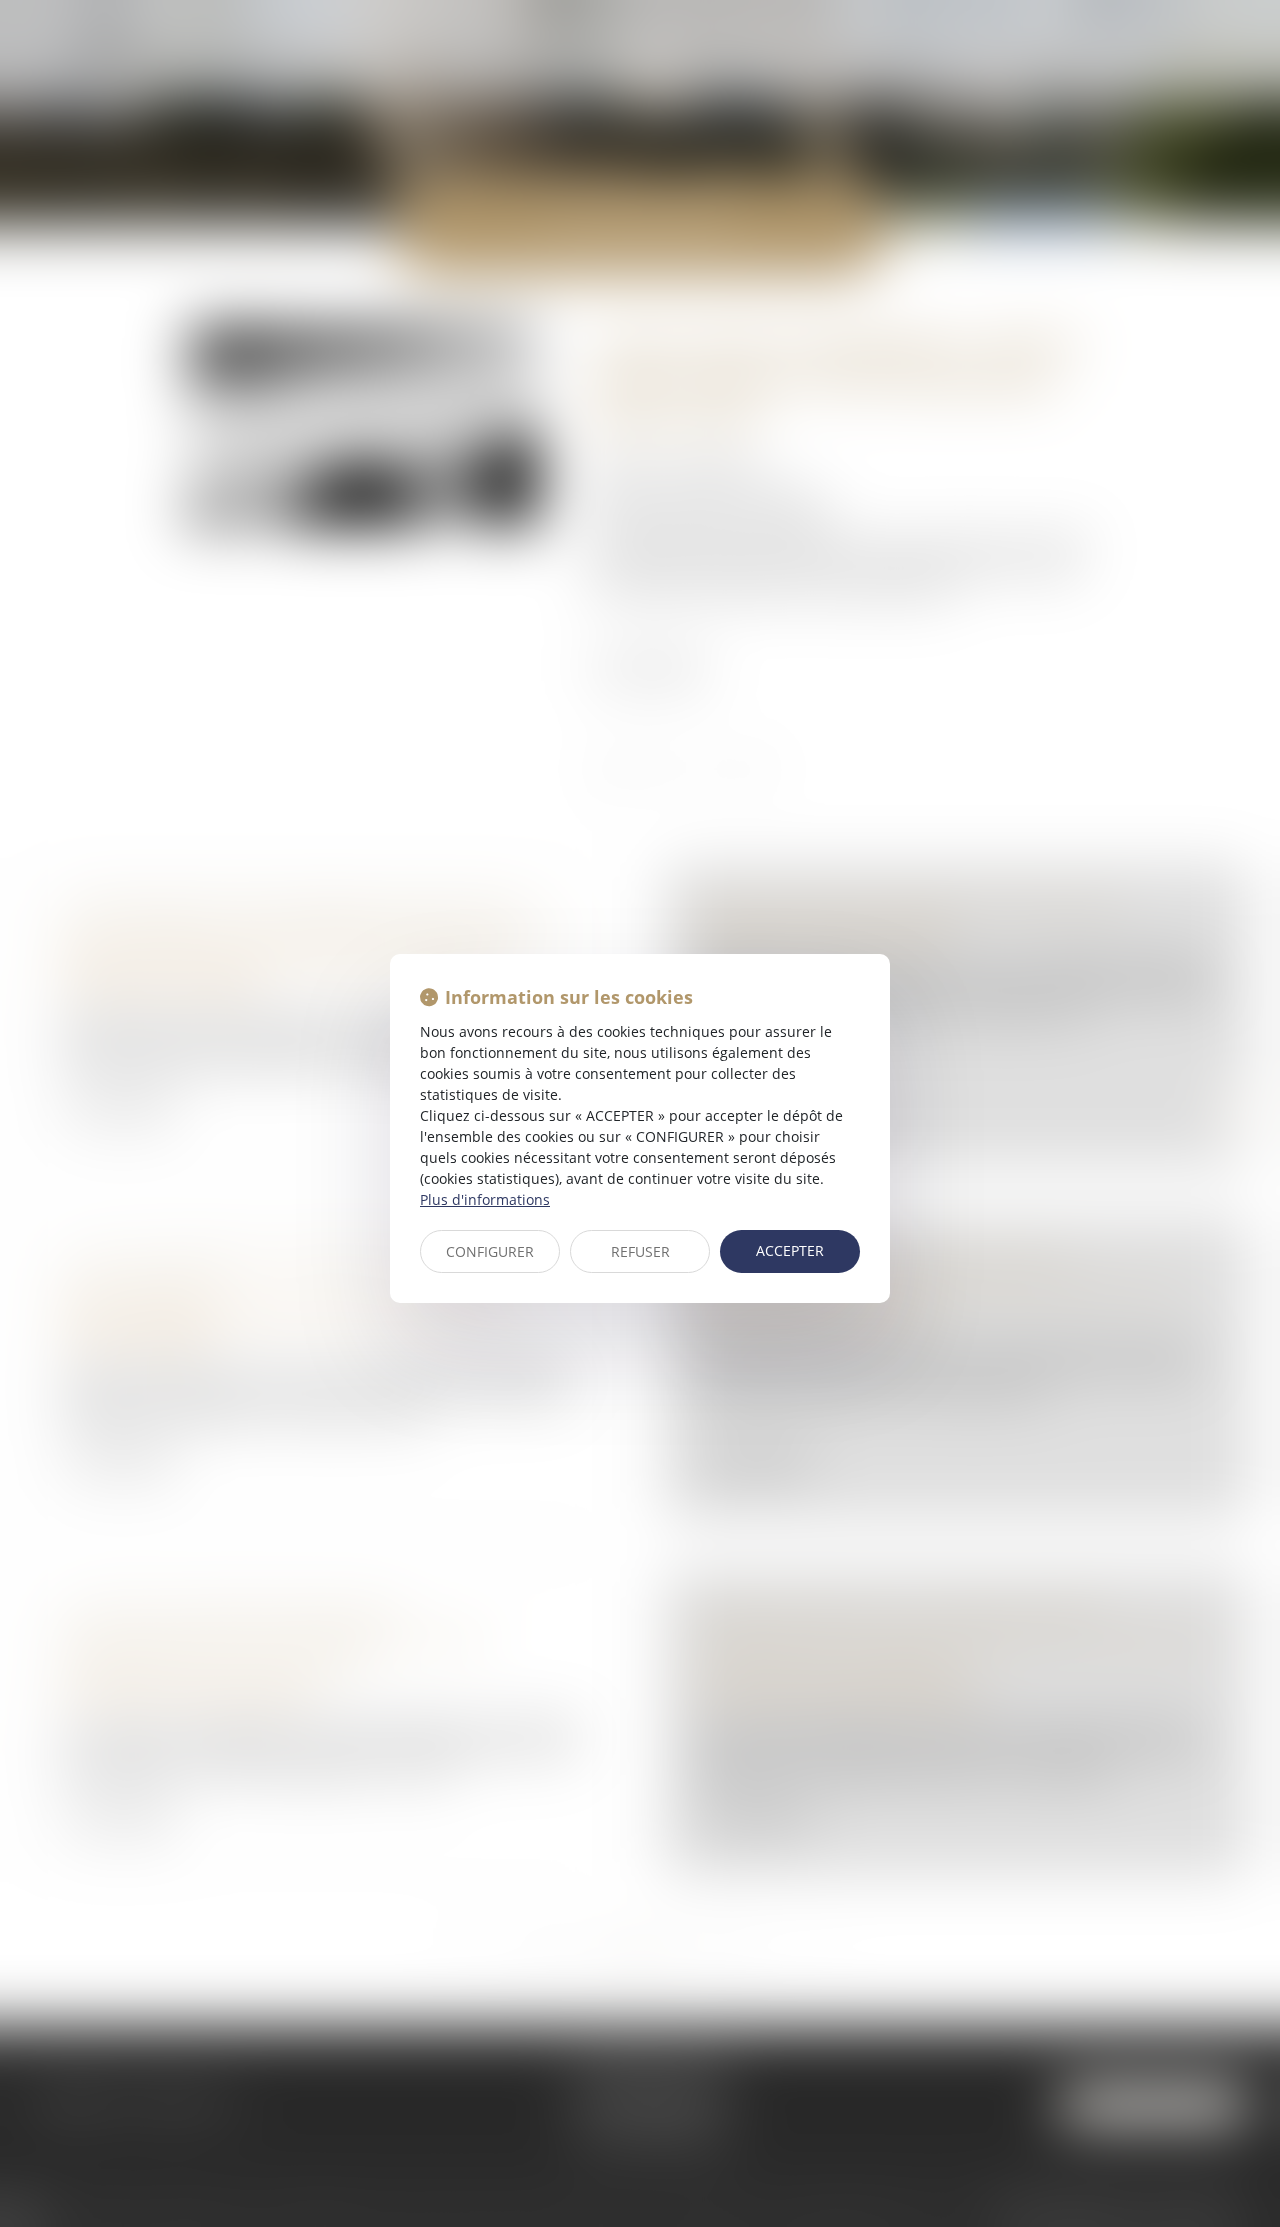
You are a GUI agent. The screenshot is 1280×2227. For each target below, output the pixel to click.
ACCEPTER (790, 1250)
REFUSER (640, 1251)
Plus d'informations (485, 1199)
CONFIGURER (490, 1251)
